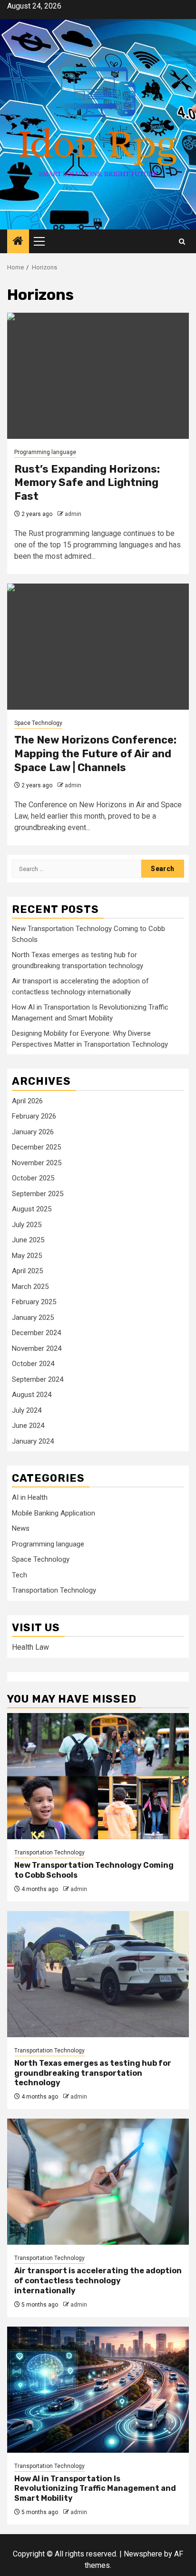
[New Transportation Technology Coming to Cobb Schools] (98, 1776)
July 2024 (27, 1410)
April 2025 (27, 1271)
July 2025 (27, 1225)
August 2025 (32, 1209)
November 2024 (37, 1348)
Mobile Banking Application (54, 1513)
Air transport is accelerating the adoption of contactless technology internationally (98, 2281)
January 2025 (33, 1318)
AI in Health (30, 1497)
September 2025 (38, 1194)
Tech (20, 1575)
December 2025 (36, 1147)
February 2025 (34, 1302)
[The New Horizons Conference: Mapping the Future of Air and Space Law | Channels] (98, 647)
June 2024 (28, 1426)
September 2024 (38, 1379)
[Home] (18, 242)
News (21, 1528)
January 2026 (33, 1132)
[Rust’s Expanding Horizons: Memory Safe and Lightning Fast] (98, 376)
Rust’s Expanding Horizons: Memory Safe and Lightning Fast (87, 483)
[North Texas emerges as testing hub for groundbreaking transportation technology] (98, 1974)
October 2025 (33, 1178)
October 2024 (33, 1364)
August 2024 (32, 1395)
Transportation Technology (54, 1590)
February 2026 (34, 1116)
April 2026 (27, 1101)
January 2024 (33, 1441)
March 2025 (30, 1287)
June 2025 (28, 1240)
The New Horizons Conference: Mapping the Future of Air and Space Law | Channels (95, 753)
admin (73, 514)
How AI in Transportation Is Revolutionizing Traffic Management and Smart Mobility (95, 2489)
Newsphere (143, 2554)
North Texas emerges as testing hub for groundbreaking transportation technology (93, 2073)
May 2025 (27, 1256)
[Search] (182, 242)
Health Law (30, 1647)
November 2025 (37, 1163)
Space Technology (38, 723)
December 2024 (36, 1333)
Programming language (45, 452)
